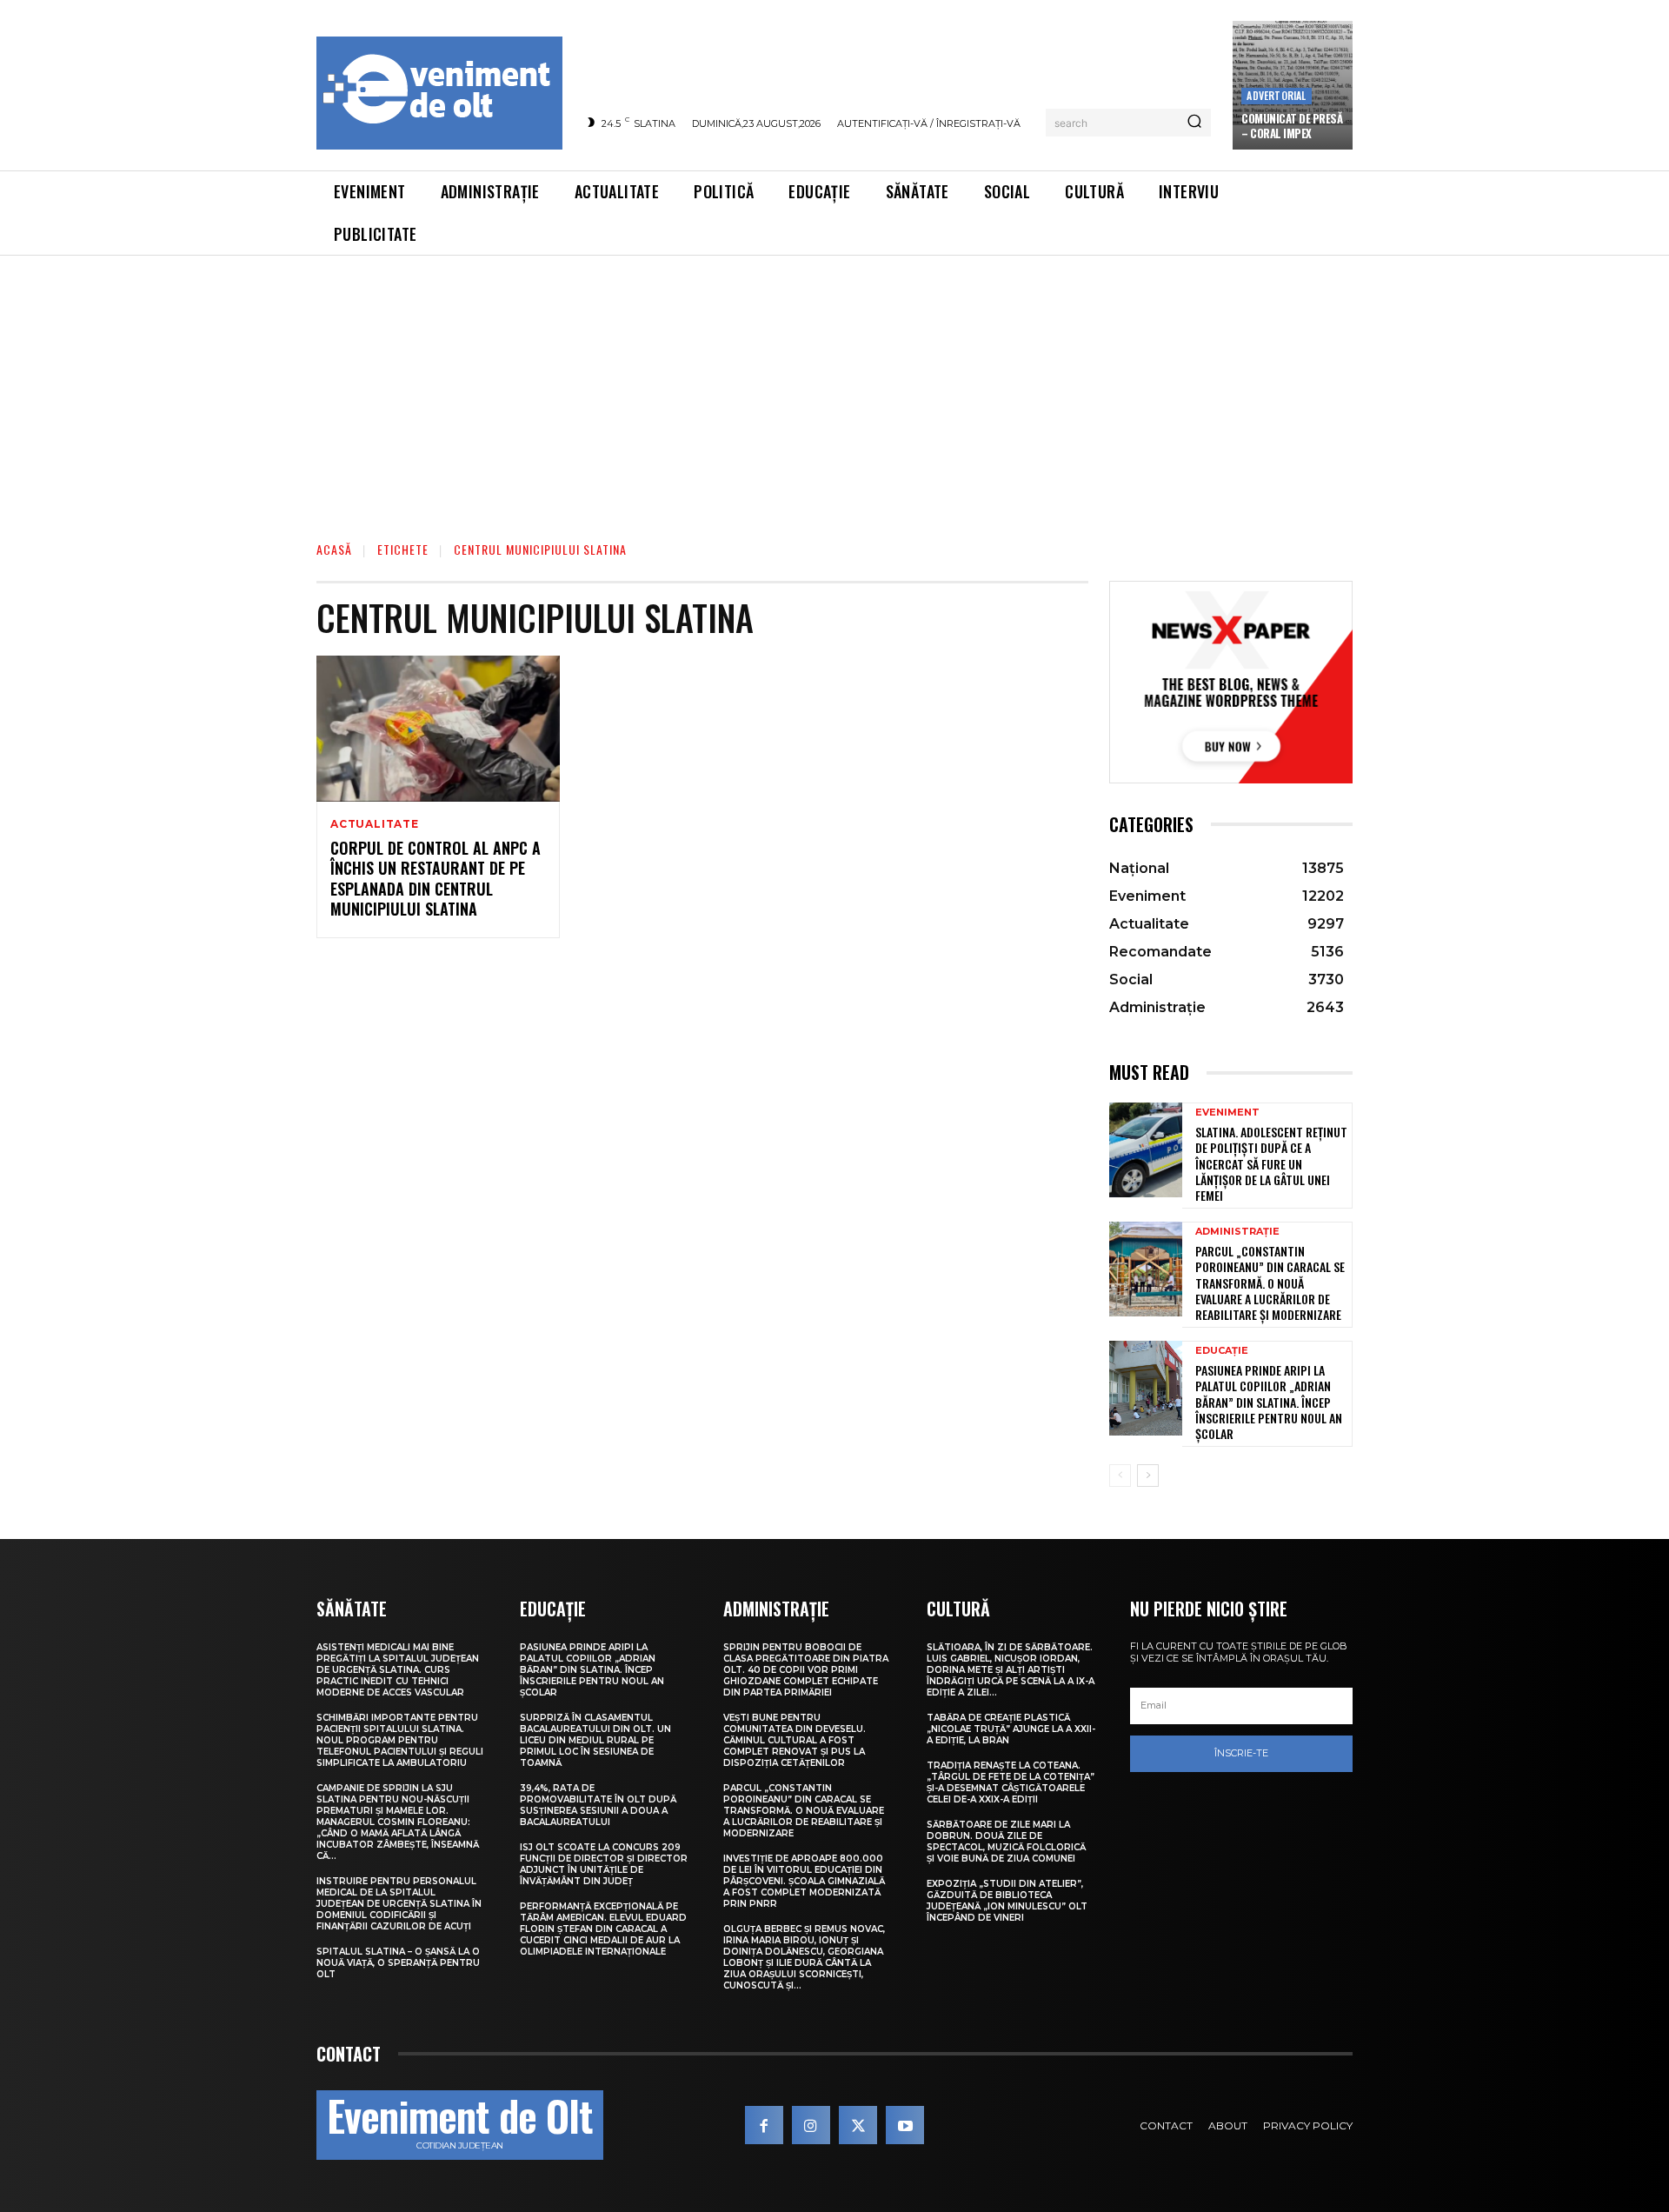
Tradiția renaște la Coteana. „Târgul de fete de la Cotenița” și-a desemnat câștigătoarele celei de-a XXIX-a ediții (1011, 1782)
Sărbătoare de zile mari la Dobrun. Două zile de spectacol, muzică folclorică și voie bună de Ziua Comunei (1006, 1842)
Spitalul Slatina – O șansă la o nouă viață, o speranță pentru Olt (398, 1963)
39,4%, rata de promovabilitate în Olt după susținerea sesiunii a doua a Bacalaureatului (598, 1805)
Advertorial (1276, 95)
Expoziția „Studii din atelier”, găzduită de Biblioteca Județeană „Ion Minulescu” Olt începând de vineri (1007, 1901)
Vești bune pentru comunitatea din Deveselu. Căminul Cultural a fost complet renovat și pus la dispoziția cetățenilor (795, 1740)
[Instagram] (811, 2125)
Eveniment (1227, 1113)
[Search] (1194, 123)
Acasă (334, 549)
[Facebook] (764, 2125)
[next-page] (1148, 1476)
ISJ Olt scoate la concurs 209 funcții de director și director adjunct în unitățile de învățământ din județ (604, 1864)
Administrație (1237, 1232)
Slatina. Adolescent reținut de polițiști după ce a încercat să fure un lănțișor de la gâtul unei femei (1271, 1163)
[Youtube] (905, 2125)
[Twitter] (858, 2125)
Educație (1222, 1351)
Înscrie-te (1241, 1753)
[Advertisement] (834, 386)
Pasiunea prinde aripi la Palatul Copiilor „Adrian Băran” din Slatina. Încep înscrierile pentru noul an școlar (1269, 1402)
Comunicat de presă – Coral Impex (1292, 126)
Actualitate (375, 824)
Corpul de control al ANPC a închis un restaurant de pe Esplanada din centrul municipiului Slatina (436, 878)
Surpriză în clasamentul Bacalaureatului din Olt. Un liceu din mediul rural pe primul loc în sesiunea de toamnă (595, 1740)
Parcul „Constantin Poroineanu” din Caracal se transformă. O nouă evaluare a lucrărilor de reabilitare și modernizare (1270, 1283)
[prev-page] (1120, 1476)
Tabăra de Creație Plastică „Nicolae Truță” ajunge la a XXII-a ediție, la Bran (1011, 1729)
